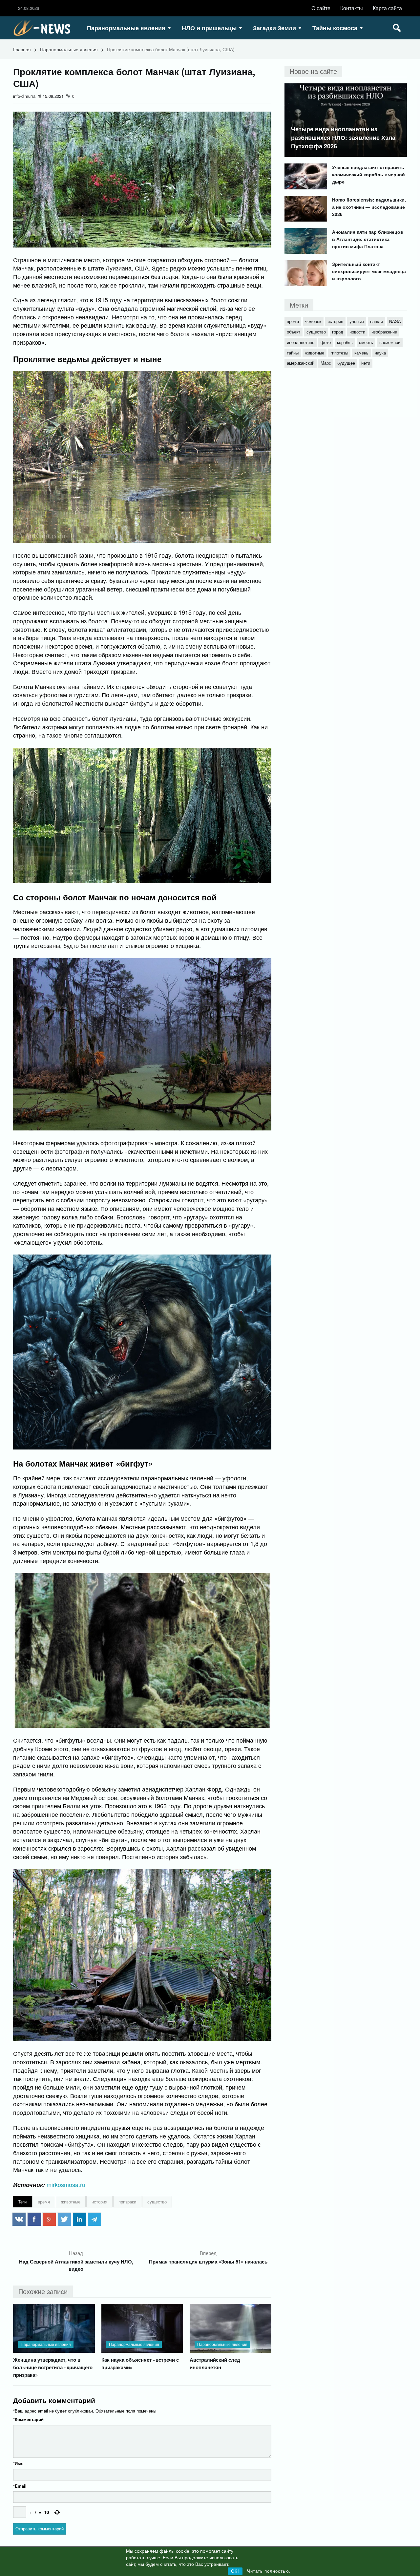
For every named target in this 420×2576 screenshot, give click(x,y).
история (99, 2202)
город (338, 332)
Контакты (352, 8)
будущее (346, 363)
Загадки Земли (274, 28)
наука (380, 353)
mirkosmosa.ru (66, 2184)
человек (313, 321)
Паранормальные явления (126, 28)
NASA (395, 321)
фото (326, 342)
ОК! (235, 2571)
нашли (377, 321)
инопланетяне (301, 342)
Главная (22, 49)
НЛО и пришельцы (209, 28)
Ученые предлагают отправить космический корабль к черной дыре (368, 174)
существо (157, 2202)
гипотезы (339, 353)
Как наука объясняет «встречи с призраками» (140, 2363)
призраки (127, 2202)
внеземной (390, 342)
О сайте (321, 8)
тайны (293, 353)
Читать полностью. (269, 2571)
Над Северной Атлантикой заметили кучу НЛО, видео (76, 2265)
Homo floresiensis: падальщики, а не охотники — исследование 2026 (369, 207)
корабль (345, 342)
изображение (384, 332)
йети (366, 363)
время (44, 2202)
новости (357, 332)
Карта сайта (387, 8)
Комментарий (28, 2419)
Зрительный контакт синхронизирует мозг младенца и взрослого (369, 271)
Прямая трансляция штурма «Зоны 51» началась (208, 2262)
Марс (326, 363)
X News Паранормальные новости (44, 28)
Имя (18, 2463)
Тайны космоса (335, 28)
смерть (366, 342)
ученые (357, 321)
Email (20, 2486)
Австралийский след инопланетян (215, 2363)
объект (294, 332)
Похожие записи (43, 2291)
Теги (22, 2202)
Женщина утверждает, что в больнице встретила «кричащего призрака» (53, 2367)
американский (301, 363)
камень (361, 353)
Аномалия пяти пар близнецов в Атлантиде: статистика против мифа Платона (368, 239)
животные (71, 2202)
